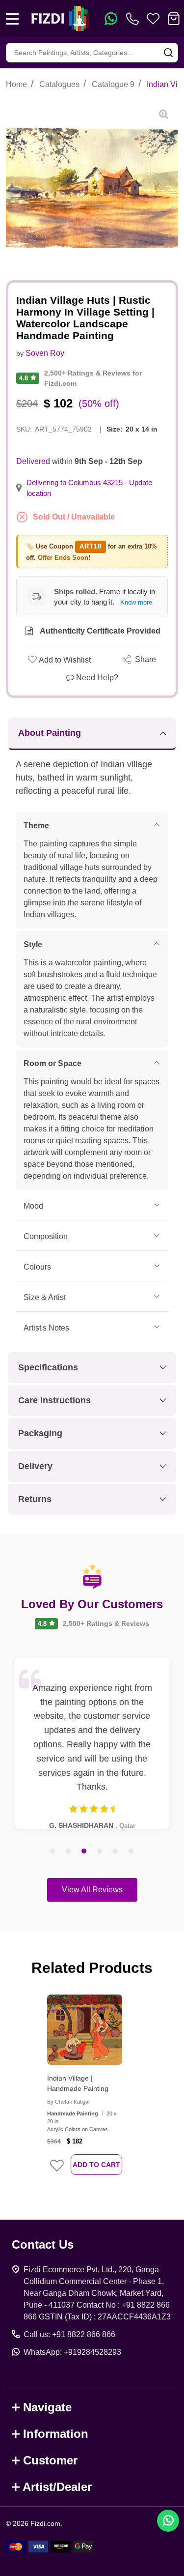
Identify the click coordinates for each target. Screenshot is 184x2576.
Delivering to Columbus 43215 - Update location (89, 488)
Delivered (33, 461)
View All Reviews (92, 1890)
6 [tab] (131, 1852)
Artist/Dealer (57, 2487)
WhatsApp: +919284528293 (72, 2352)
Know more (136, 602)
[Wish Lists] (153, 19)
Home (16, 84)
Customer (50, 2460)
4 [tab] (100, 1852)
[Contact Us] (134, 19)
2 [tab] (69, 1852)
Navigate (47, 2407)
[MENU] (12, 19)
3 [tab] (84, 1852)
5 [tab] (116, 1852)
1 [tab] (53, 1852)
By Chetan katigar (69, 2102)
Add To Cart (96, 2165)
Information (56, 2434)
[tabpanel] (92, 1743)
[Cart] (174, 19)
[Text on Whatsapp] (111, 19)
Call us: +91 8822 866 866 (69, 2334)
